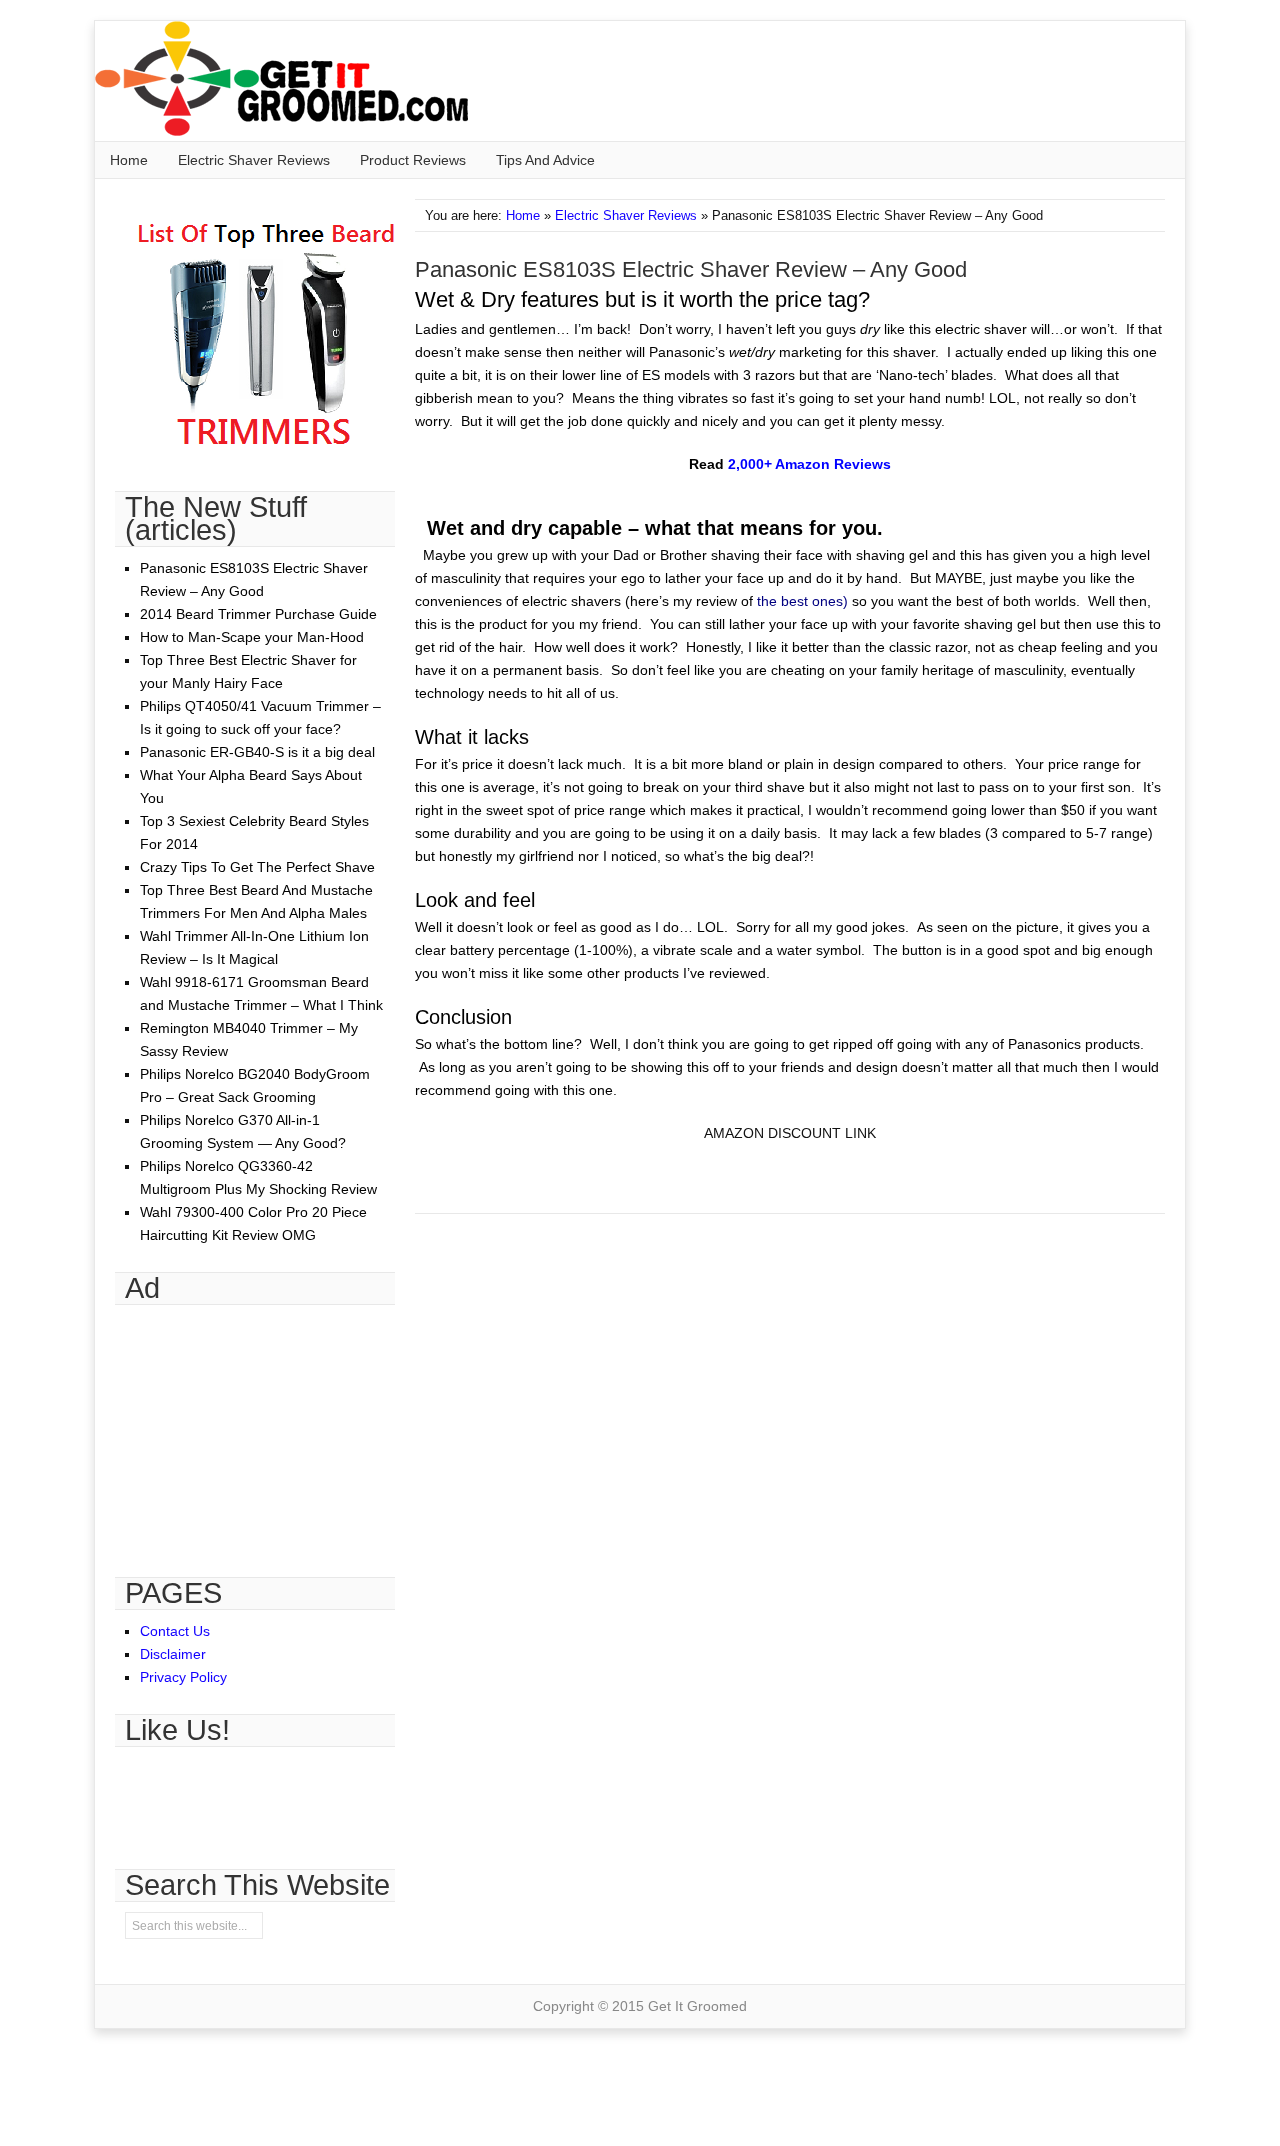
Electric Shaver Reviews (254, 160)
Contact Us (175, 1631)
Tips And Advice (545, 160)
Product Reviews (413, 160)
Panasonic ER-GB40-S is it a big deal (257, 752)
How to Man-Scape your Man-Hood (252, 637)
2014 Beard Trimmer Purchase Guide (258, 614)
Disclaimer (173, 1654)
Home (129, 160)
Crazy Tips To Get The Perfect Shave (257, 867)
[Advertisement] (265, 1430)
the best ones (800, 601)
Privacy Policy (183, 1677)
